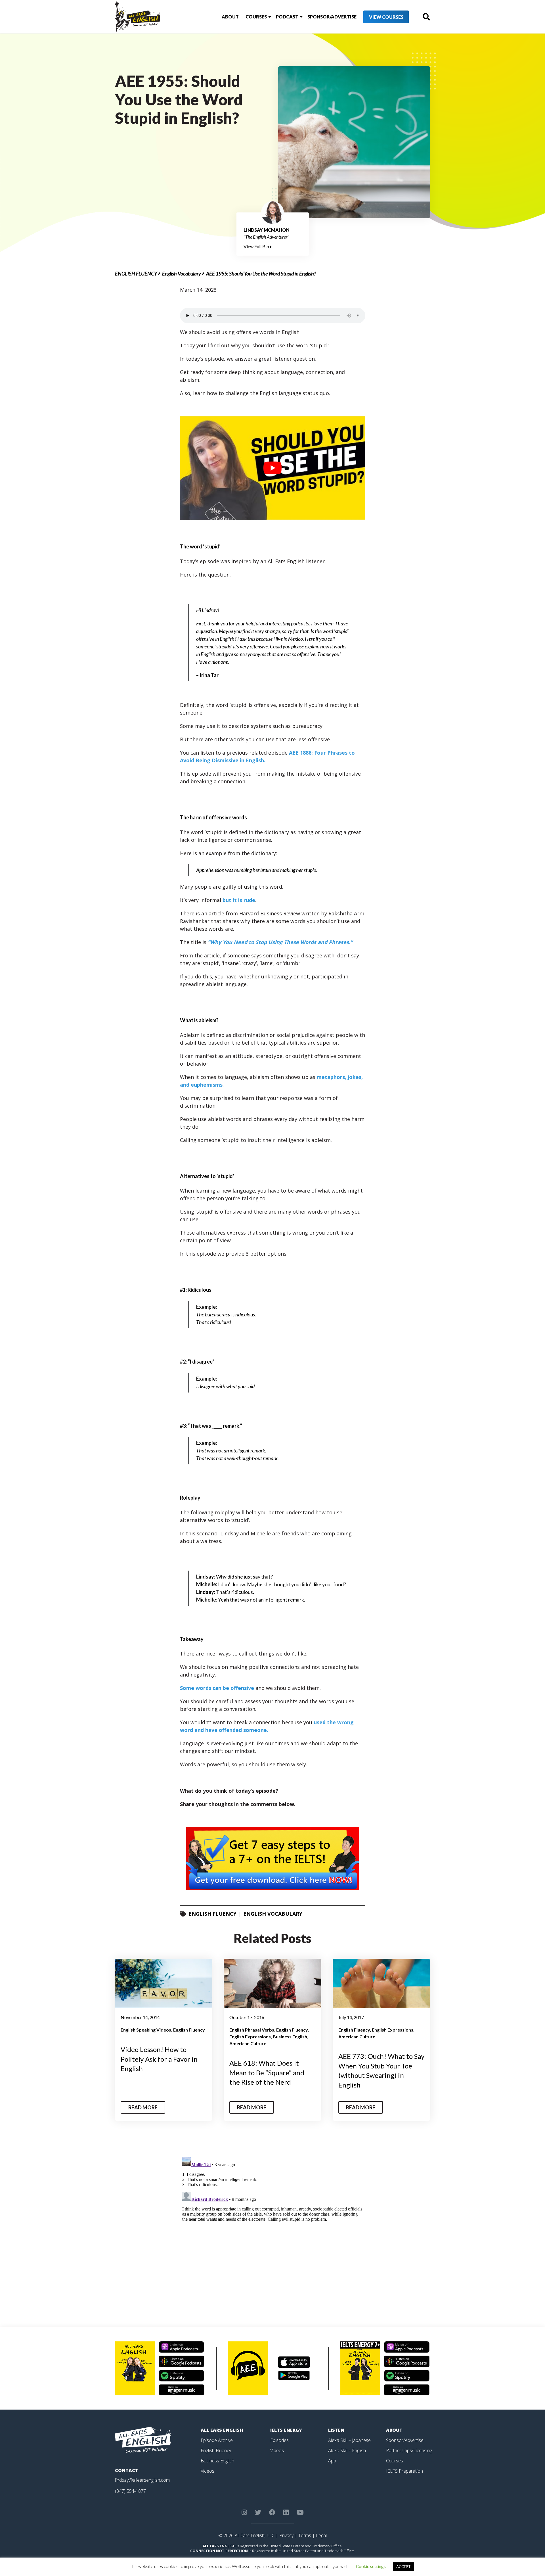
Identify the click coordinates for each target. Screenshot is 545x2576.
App (332, 2461)
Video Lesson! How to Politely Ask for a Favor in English (159, 2059)
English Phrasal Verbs (252, 2030)
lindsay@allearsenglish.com (142, 2480)
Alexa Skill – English (347, 2450)
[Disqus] (273, 2226)
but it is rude (239, 900)
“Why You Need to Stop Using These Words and (268, 942)
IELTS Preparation (404, 2471)
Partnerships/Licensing (409, 2450)
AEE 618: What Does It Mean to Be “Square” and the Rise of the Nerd (267, 2072)
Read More (143, 2107)
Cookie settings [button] (371, 2566)
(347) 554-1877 (130, 2491)
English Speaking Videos (146, 2030)
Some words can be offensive (217, 1688)
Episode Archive (217, 2440)
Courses (256, 17)
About (230, 17)
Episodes (279, 2440)
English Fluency (136, 274)
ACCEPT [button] (403, 2567)
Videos (207, 2471)
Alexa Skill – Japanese (349, 2440)
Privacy (286, 2535)
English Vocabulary (182, 274)
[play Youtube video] (273, 468)
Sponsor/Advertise (332, 17)
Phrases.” (341, 942)
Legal (321, 2535)
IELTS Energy (286, 2430)
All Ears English (222, 2430)
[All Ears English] (143, 2439)
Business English (290, 2037)
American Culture (248, 2043)
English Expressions (250, 2037)
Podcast (287, 17)
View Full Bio (257, 246)
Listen (336, 2430)
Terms (305, 2535)
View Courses (386, 17)
